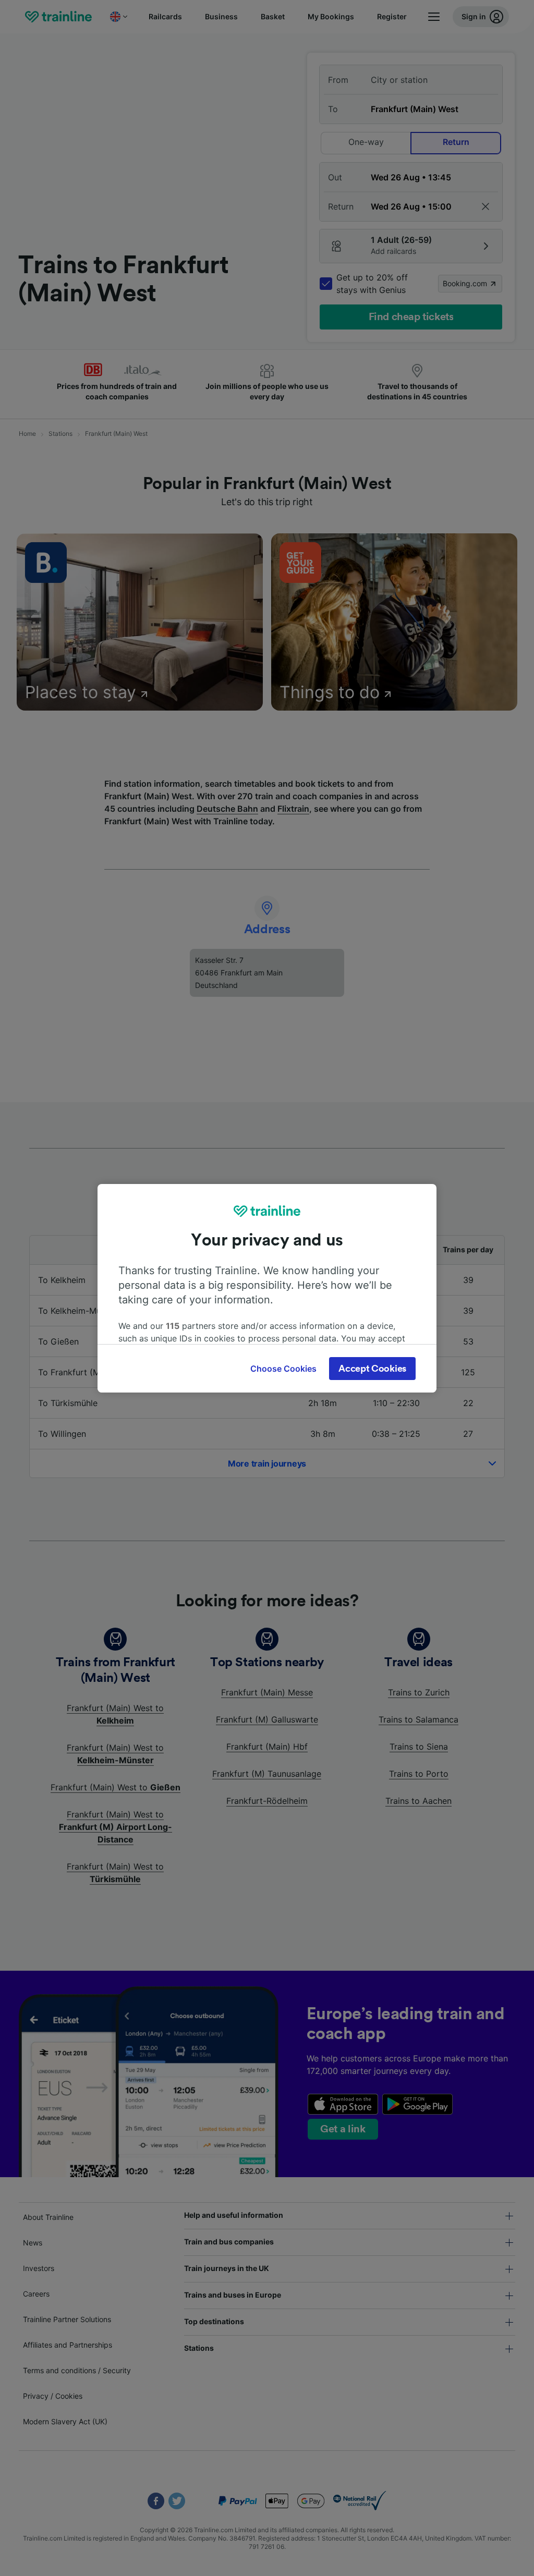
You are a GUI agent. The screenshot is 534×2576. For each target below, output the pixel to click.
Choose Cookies (283, 1369)
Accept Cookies (372, 1369)
